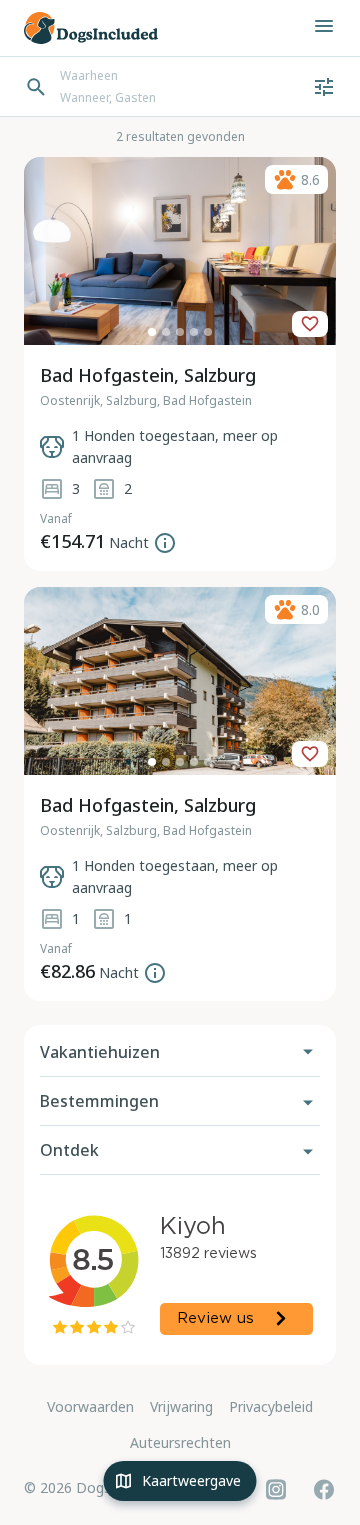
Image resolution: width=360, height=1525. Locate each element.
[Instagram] (276, 1489)
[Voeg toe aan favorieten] (310, 324)
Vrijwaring (181, 1406)
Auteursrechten (180, 1442)
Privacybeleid (271, 1406)
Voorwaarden (90, 1406)
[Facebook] (324, 1489)
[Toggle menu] (324, 26)
